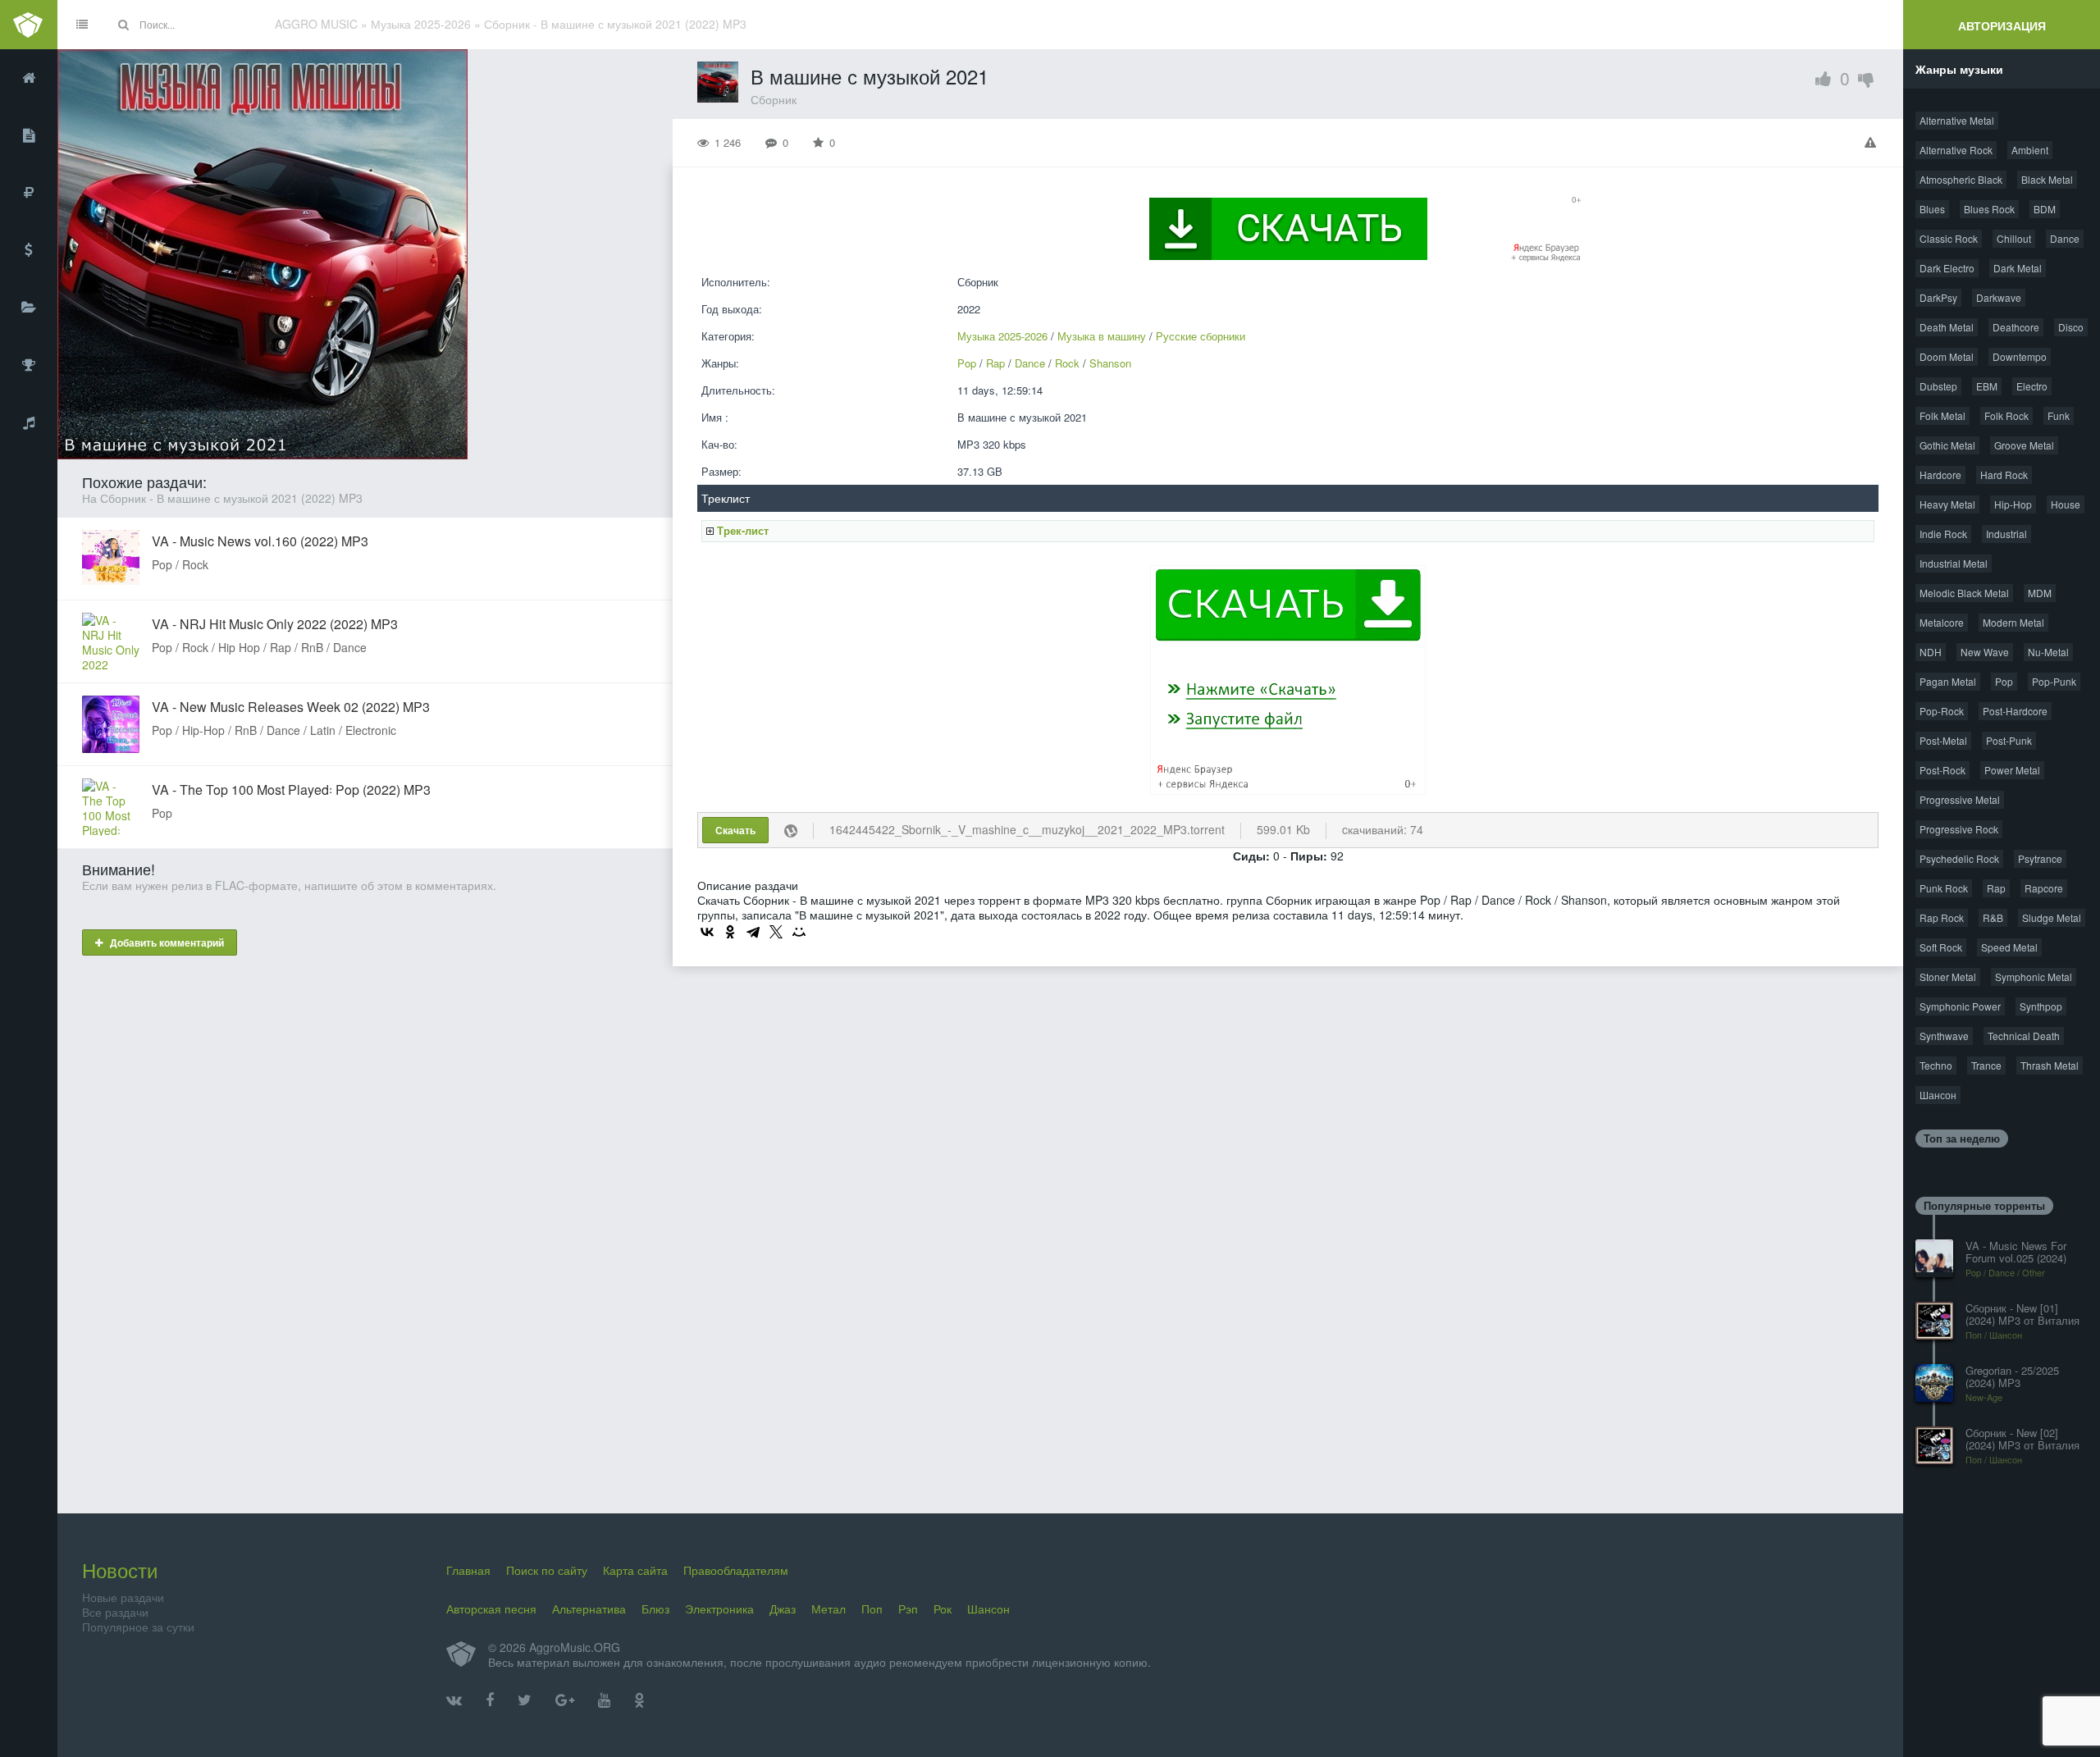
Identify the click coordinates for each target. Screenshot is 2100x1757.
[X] (776, 932)
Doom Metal (1947, 356)
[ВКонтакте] (707, 932)
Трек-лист (743, 530)
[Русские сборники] (29, 193)
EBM (1987, 386)
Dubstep (1938, 386)
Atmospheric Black (1961, 179)
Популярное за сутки (138, 1627)
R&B (1993, 917)
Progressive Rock (1959, 829)
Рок (943, 1609)
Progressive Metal (1960, 799)
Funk (2059, 415)
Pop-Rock (1942, 711)
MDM (2040, 593)
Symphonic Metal (2034, 977)
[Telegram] (753, 932)
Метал (829, 1609)
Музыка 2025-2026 (1002, 336)
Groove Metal (2024, 445)
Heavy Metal (1947, 504)
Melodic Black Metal (1964, 593)
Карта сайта (635, 1570)
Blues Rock (1989, 209)
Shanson (1110, 363)
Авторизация (2002, 25)
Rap (995, 363)
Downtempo (2020, 356)
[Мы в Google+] (565, 1700)
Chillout (2014, 238)
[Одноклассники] (730, 932)
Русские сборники (1201, 336)
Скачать (735, 830)
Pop (967, 363)
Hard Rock (2004, 475)
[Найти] (123, 25)
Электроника (719, 1609)
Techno (1936, 1065)
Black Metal (2047, 179)
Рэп (908, 1609)
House (2066, 504)
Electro (2032, 386)
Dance (1030, 363)
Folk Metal (1942, 415)
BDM (2045, 209)
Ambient (2030, 150)
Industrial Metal (1954, 563)
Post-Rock (1942, 770)
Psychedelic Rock (1959, 858)
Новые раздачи (123, 1597)
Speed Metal (2009, 947)
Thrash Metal (2050, 1065)
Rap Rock (1942, 917)
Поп (872, 1609)
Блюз (655, 1609)
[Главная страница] (29, 78)
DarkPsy (1938, 297)
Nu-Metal (2048, 652)
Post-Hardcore (2015, 711)
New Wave (1985, 652)
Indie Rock (1943, 534)
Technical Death (2024, 1036)
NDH (1931, 652)
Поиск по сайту (547, 1570)
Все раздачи (115, 1612)
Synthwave (1944, 1036)
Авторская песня (491, 1609)
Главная (468, 1570)
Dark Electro (1947, 268)
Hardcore (1940, 475)
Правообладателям (736, 1570)
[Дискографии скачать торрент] (29, 135)
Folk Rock (2006, 415)
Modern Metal (2013, 622)
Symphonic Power (1960, 1006)
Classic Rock (1949, 238)
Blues (1932, 209)
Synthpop (2041, 1006)
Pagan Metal (1948, 681)
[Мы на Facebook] (490, 1700)
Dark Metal (2018, 268)
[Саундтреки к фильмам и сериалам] (29, 422)
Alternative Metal (1957, 120)
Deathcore (2016, 327)
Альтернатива (589, 1609)
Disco (2071, 327)
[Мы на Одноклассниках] (639, 1700)
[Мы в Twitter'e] (525, 1700)
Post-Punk (2009, 740)
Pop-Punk (2054, 681)
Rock (1067, 363)
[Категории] (29, 308)
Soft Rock (1941, 947)
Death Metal (1947, 327)
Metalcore (1942, 622)
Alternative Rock (1956, 150)
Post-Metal (1943, 740)
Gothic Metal (1947, 445)
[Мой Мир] (799, 932)
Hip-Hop (2013, 504)
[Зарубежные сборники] (29, 250)
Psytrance (2040, 858)
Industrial (2006, 534)
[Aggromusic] (29, 25)
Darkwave (1999, 297)
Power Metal (2012, 770)
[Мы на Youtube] (604, 1700)
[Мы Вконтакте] (454, 1700)
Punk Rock (1944, 888)
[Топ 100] (29, 365)
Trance (1986, 1065)
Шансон (1938, 1095)
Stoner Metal (1948, 977)
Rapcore (2044, 888)
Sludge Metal (2052, 917)
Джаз (783, 1609)
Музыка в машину (1102, 336)
